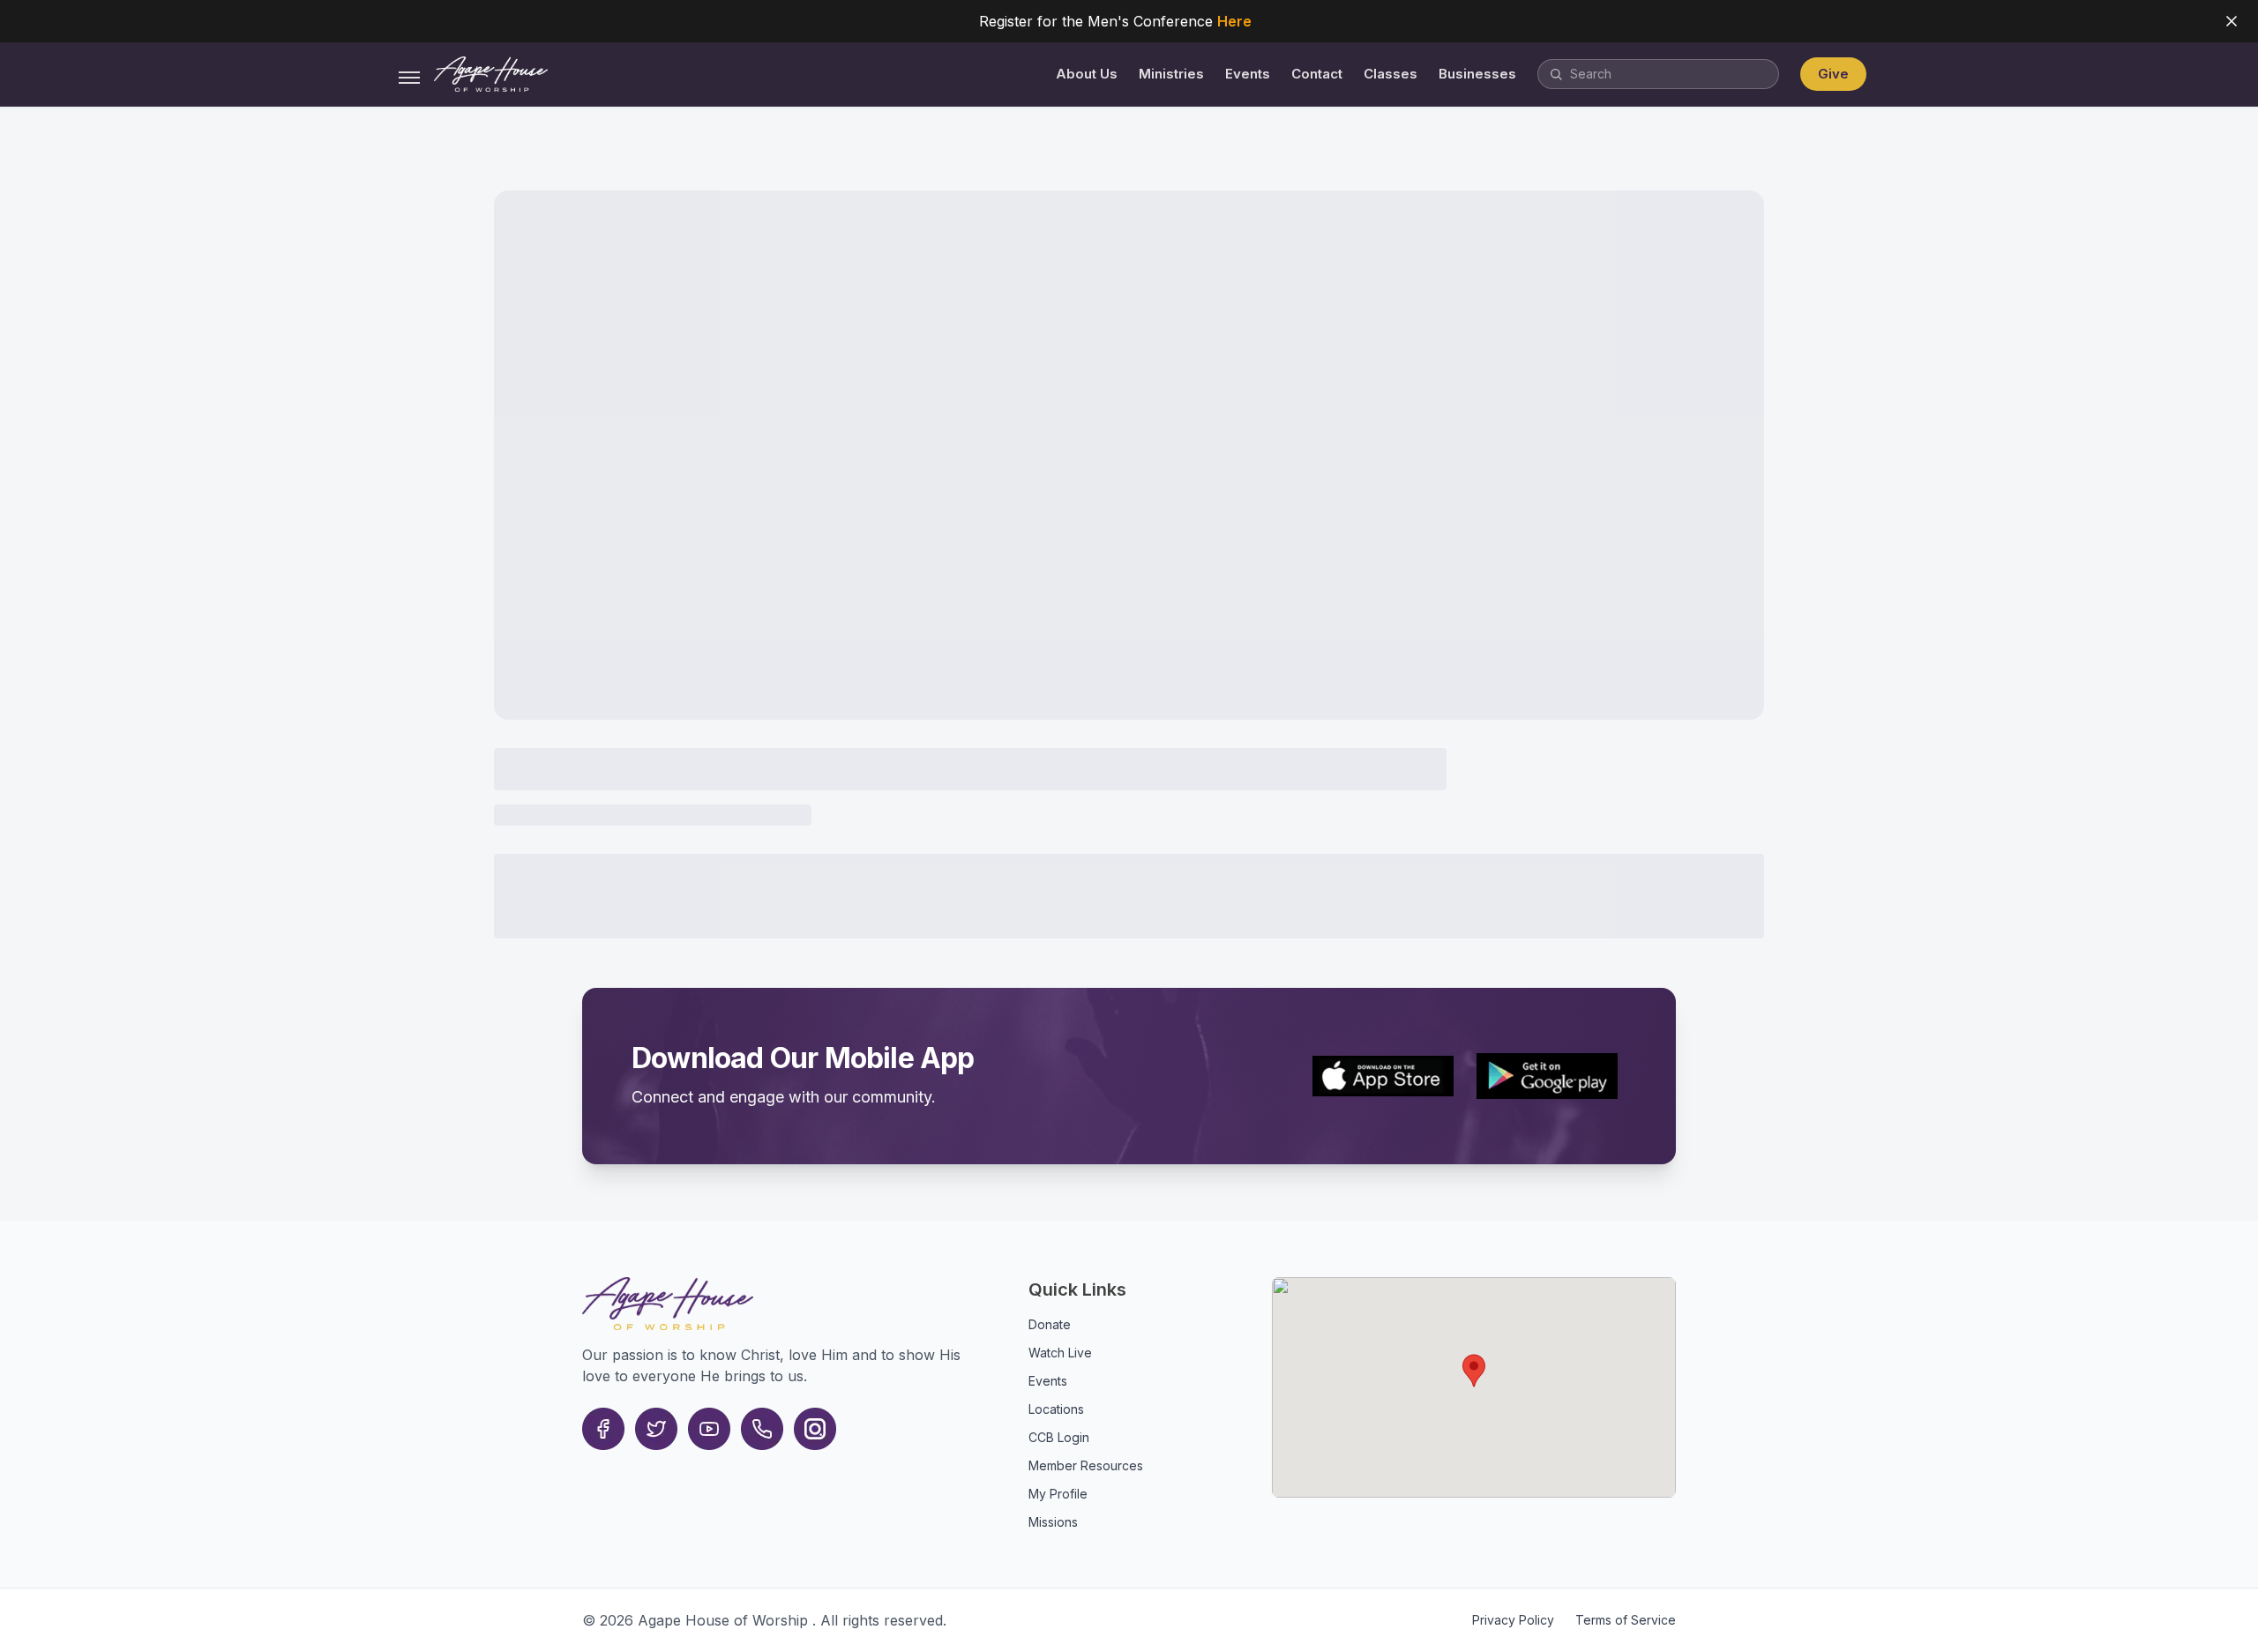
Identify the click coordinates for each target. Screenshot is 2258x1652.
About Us (1087, 74)
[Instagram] (815, 1429)
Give (1833, 74)
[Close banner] (2232, 21)
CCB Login (1059, 1437)
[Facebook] (603, 1429)
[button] (1474, 1371)
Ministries (1171, 74)
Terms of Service (1626, 1620)
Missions (1053, 1522)
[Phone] (762, 1429)
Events (1248, 74)
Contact (1317, 74)
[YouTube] (709, 1429)
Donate (1050, 1324)
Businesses (1477, 74)
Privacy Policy (1513, 1620)
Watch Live (1060, 1353)
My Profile (1058, 1494)
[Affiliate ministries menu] (409, 78)
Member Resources (1086, 1465)
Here (1234, 21)
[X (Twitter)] (656, 1429)
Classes (1391, 74)
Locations (1056, 1409)
